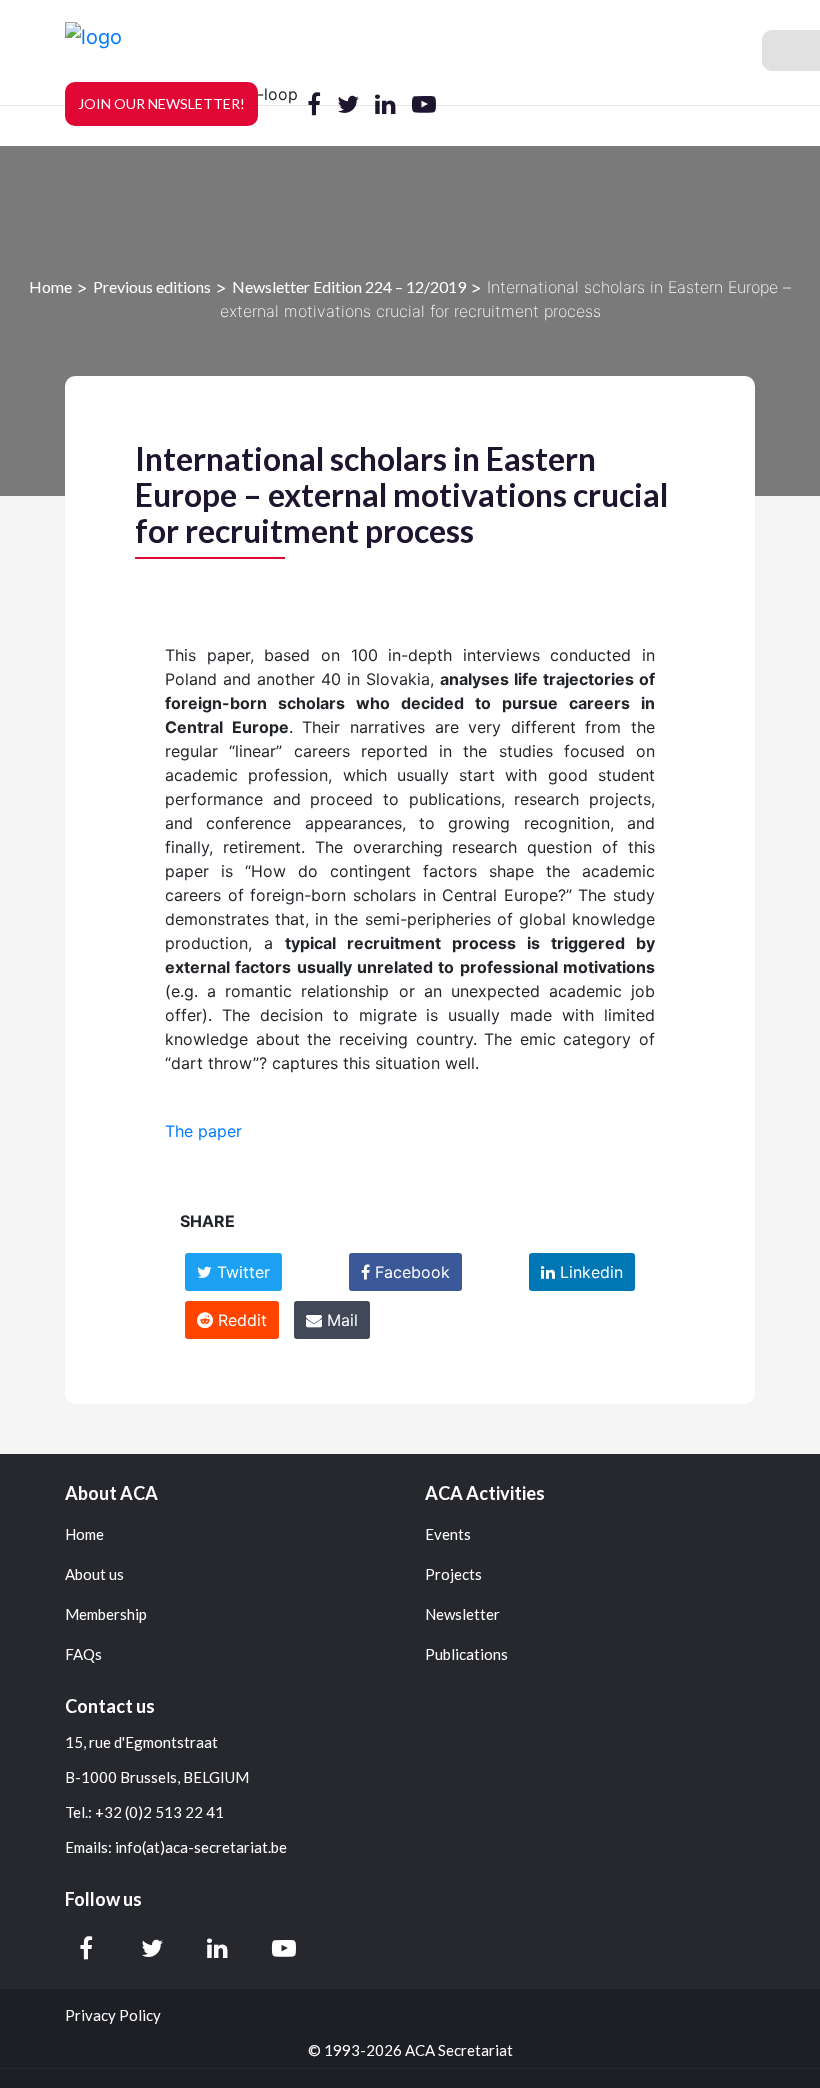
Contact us (110, 1706)
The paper (203, 1131)
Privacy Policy (113, 2015)
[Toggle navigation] (791, 50)
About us (94, 1574)
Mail (340, 1320)
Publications (466, 1654)
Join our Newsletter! (161, 103)
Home (50, 285)
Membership (106, 1614)
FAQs (83, 1654)
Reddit (240, 1320)
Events (448, 1534)
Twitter (241, 1272)
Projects (453, 1574)
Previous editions (152, 285)
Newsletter (462, 1614)
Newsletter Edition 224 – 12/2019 (349, 285)
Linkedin (589, 1272)
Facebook (410, 1272)
